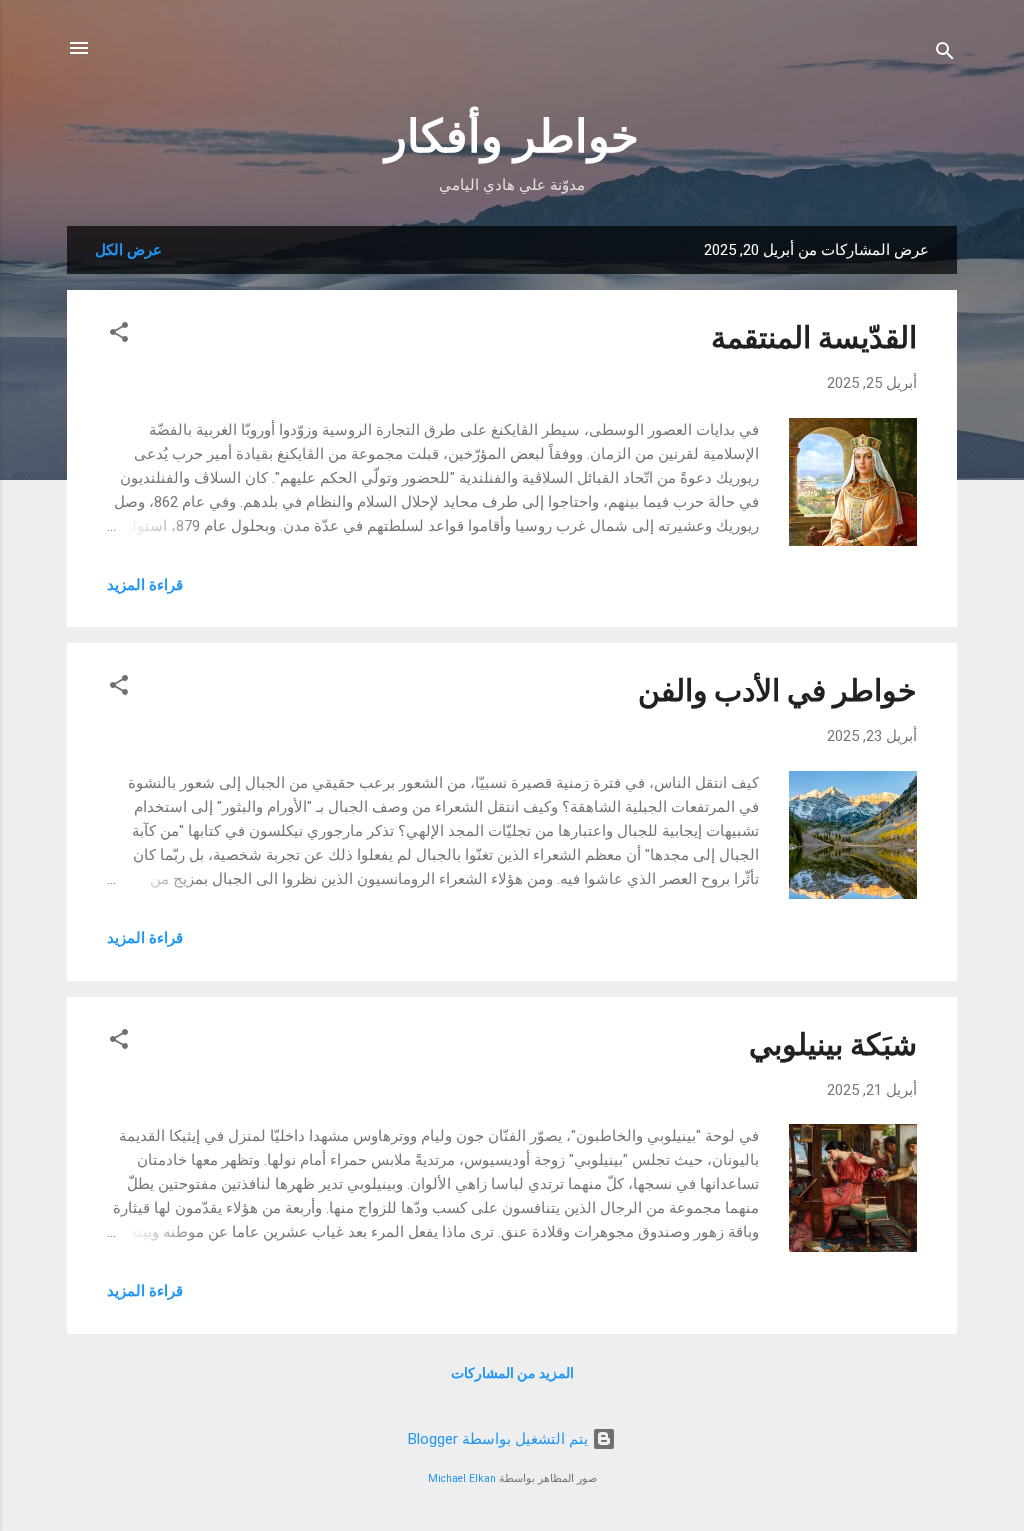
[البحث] (945, 54)
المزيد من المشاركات (512, 1373)
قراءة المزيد (145, 585)
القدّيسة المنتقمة (814, 337)
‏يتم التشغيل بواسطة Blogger (500, 1439)
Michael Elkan (462, 1478)
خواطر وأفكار (512, 136)
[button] (119, 335)
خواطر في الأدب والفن (777, 690)
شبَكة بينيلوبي (833, 1044)
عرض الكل (128, 250)
